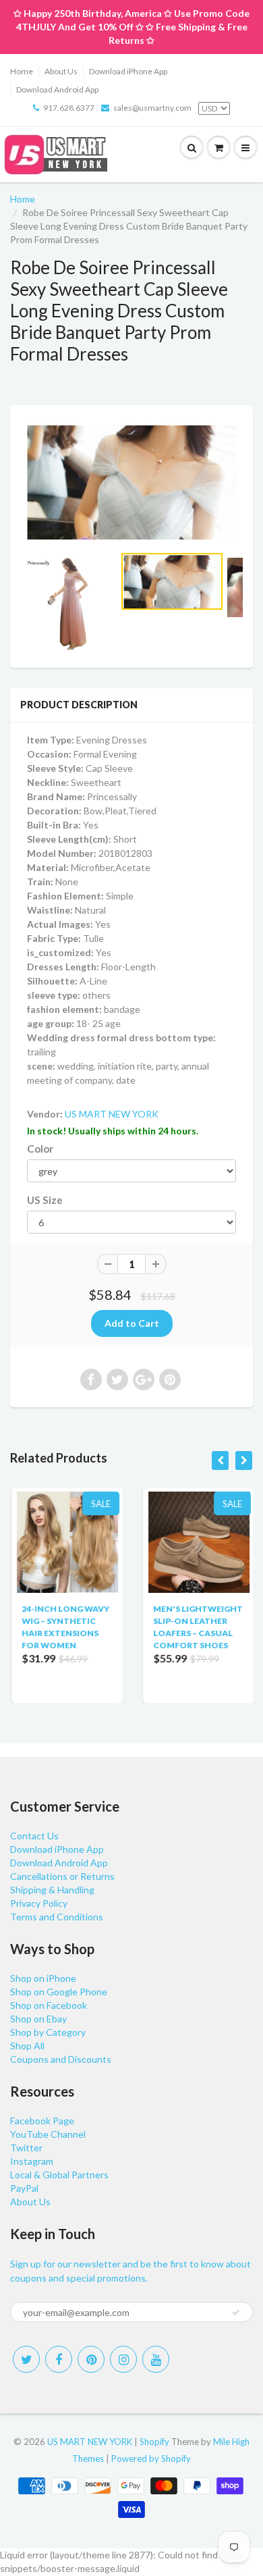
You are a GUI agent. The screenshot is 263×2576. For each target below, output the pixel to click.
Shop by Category (48, 2032)
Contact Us (34, 1836)
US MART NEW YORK (112, 1114)
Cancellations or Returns (62, 1876)
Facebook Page (42, 2121)
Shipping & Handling (52, 1890)
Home (22, 71)
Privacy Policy (39, 1903)
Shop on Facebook (49, 2005)
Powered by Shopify (151, 2459)
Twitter (26, 2148)
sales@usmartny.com (152, 108)
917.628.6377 (69, 108)
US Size (45, 1200)
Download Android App (57, 89)
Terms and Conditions (57, 1917)
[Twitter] (26, 2359)
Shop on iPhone (43, 1978)
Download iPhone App (128, 71)
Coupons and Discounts (61, 2059)
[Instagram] (123, 2359)
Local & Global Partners (59, 2175)
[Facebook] (59, 2359)
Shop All (27, 2046)
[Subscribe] (236, 2313)
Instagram (32, 2161)
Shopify (154, 2442)
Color (40, 1149)
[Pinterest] (91, 2359)
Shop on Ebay (38, 2019)
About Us (61, 71)
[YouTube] (156, 2359)
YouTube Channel (48, 2134)
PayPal (24, 2188)
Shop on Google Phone (59, 1992)
